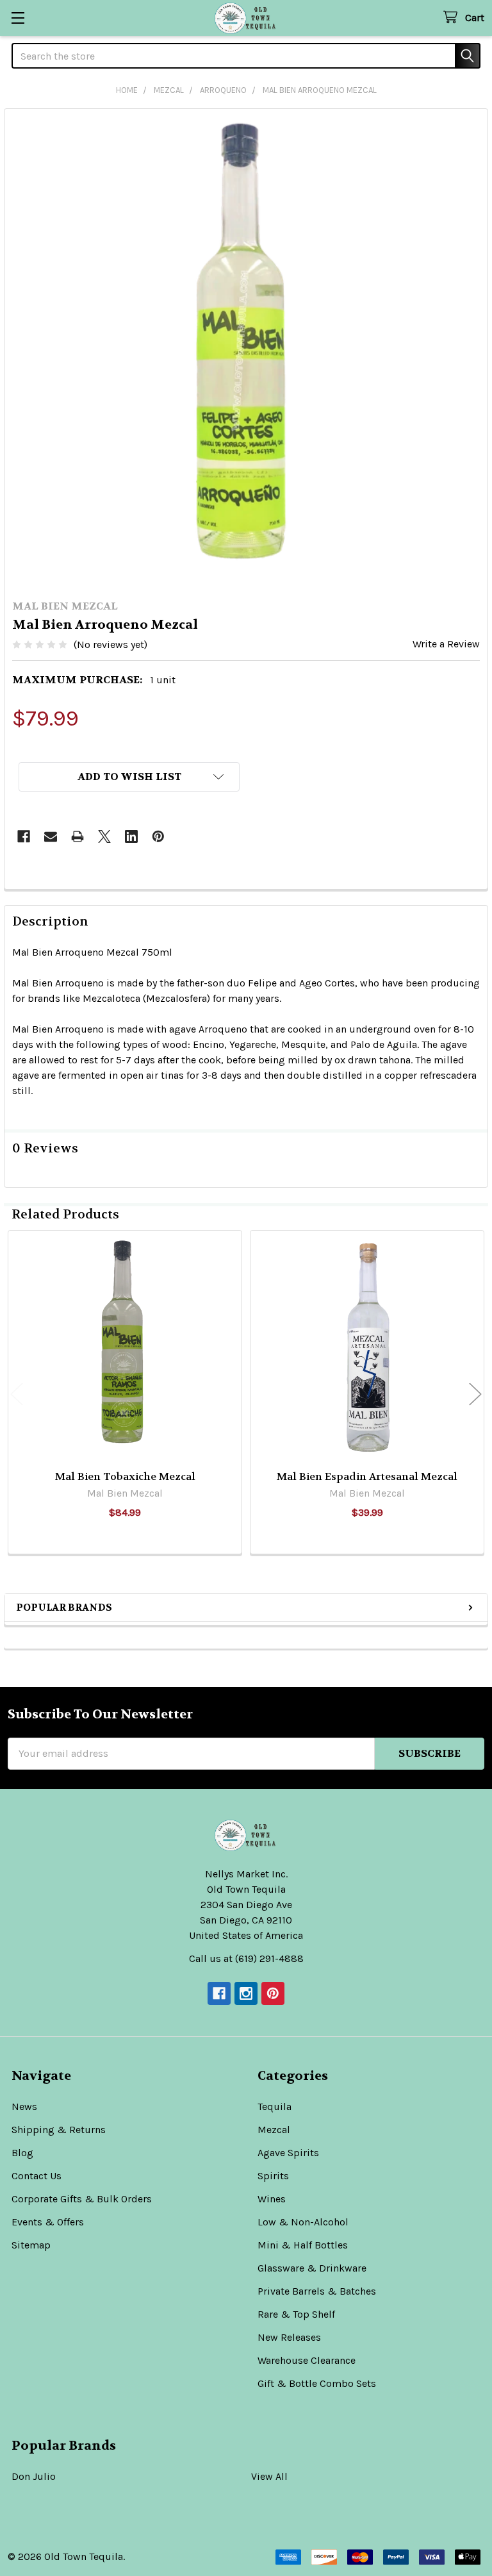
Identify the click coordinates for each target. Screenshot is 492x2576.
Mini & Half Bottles (303, 2245)
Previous (17, 1394)
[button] (129, 777)
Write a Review (446, 644)
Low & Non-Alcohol (303, 2222)
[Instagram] (246, 1993)
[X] (104, 836)
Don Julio (34, 2476)
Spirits (273, 2176)
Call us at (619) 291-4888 (246, 1958)
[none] (246, 351)
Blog (22, 2153)
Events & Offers (48, 2222)
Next (475, 1394)
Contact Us (37, 2176)
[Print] (78, 836)
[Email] (51, 836)
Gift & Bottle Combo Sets (317, 2383)
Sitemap (31, 2245)
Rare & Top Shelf (296, 2314)
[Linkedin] (131, 836)
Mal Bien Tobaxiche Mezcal (125, 1476)
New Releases (289, 2337)
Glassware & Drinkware (312, 2268)
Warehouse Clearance (307, 2360)
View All (269, 2476)
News (24, 2107)
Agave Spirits (288, 2153)
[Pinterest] (158, 836)
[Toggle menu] (18, 18)
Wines (272, 2199)
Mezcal (274, 2130)
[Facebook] (24, 836)
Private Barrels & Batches (317, 2291)
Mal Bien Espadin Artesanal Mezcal (367, 1476)
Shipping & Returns (59, 2130)
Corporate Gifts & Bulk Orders (82, 2199)
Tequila (275, 2107)
